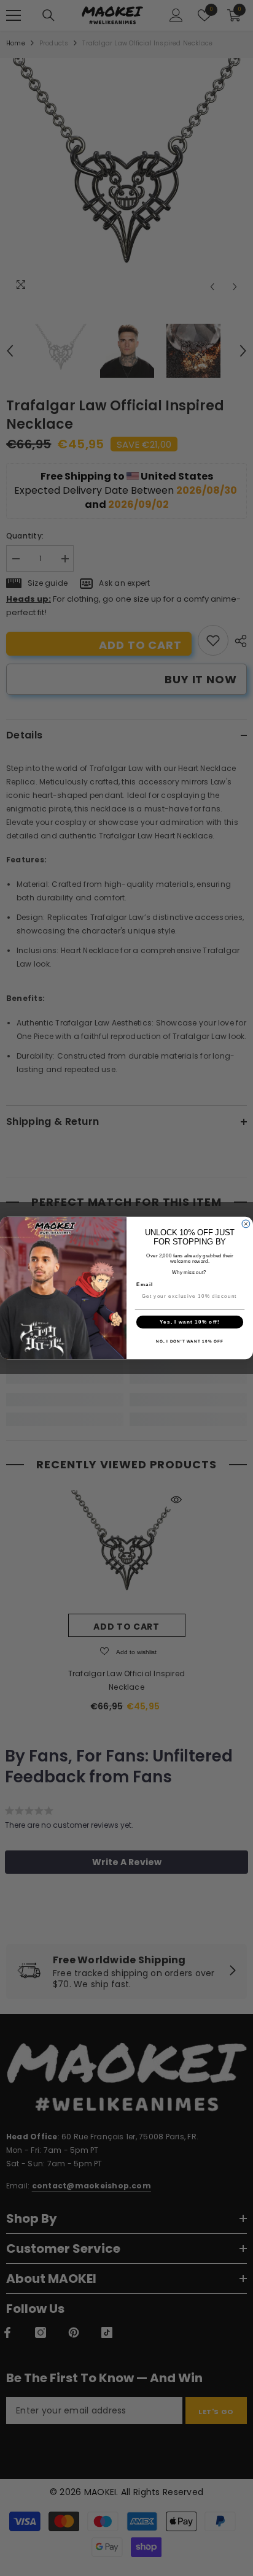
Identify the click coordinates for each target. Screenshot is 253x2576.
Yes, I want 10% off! (190, 1322)
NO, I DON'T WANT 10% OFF (189, 1342)
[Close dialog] (246, 1224)
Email (145, 1285)
